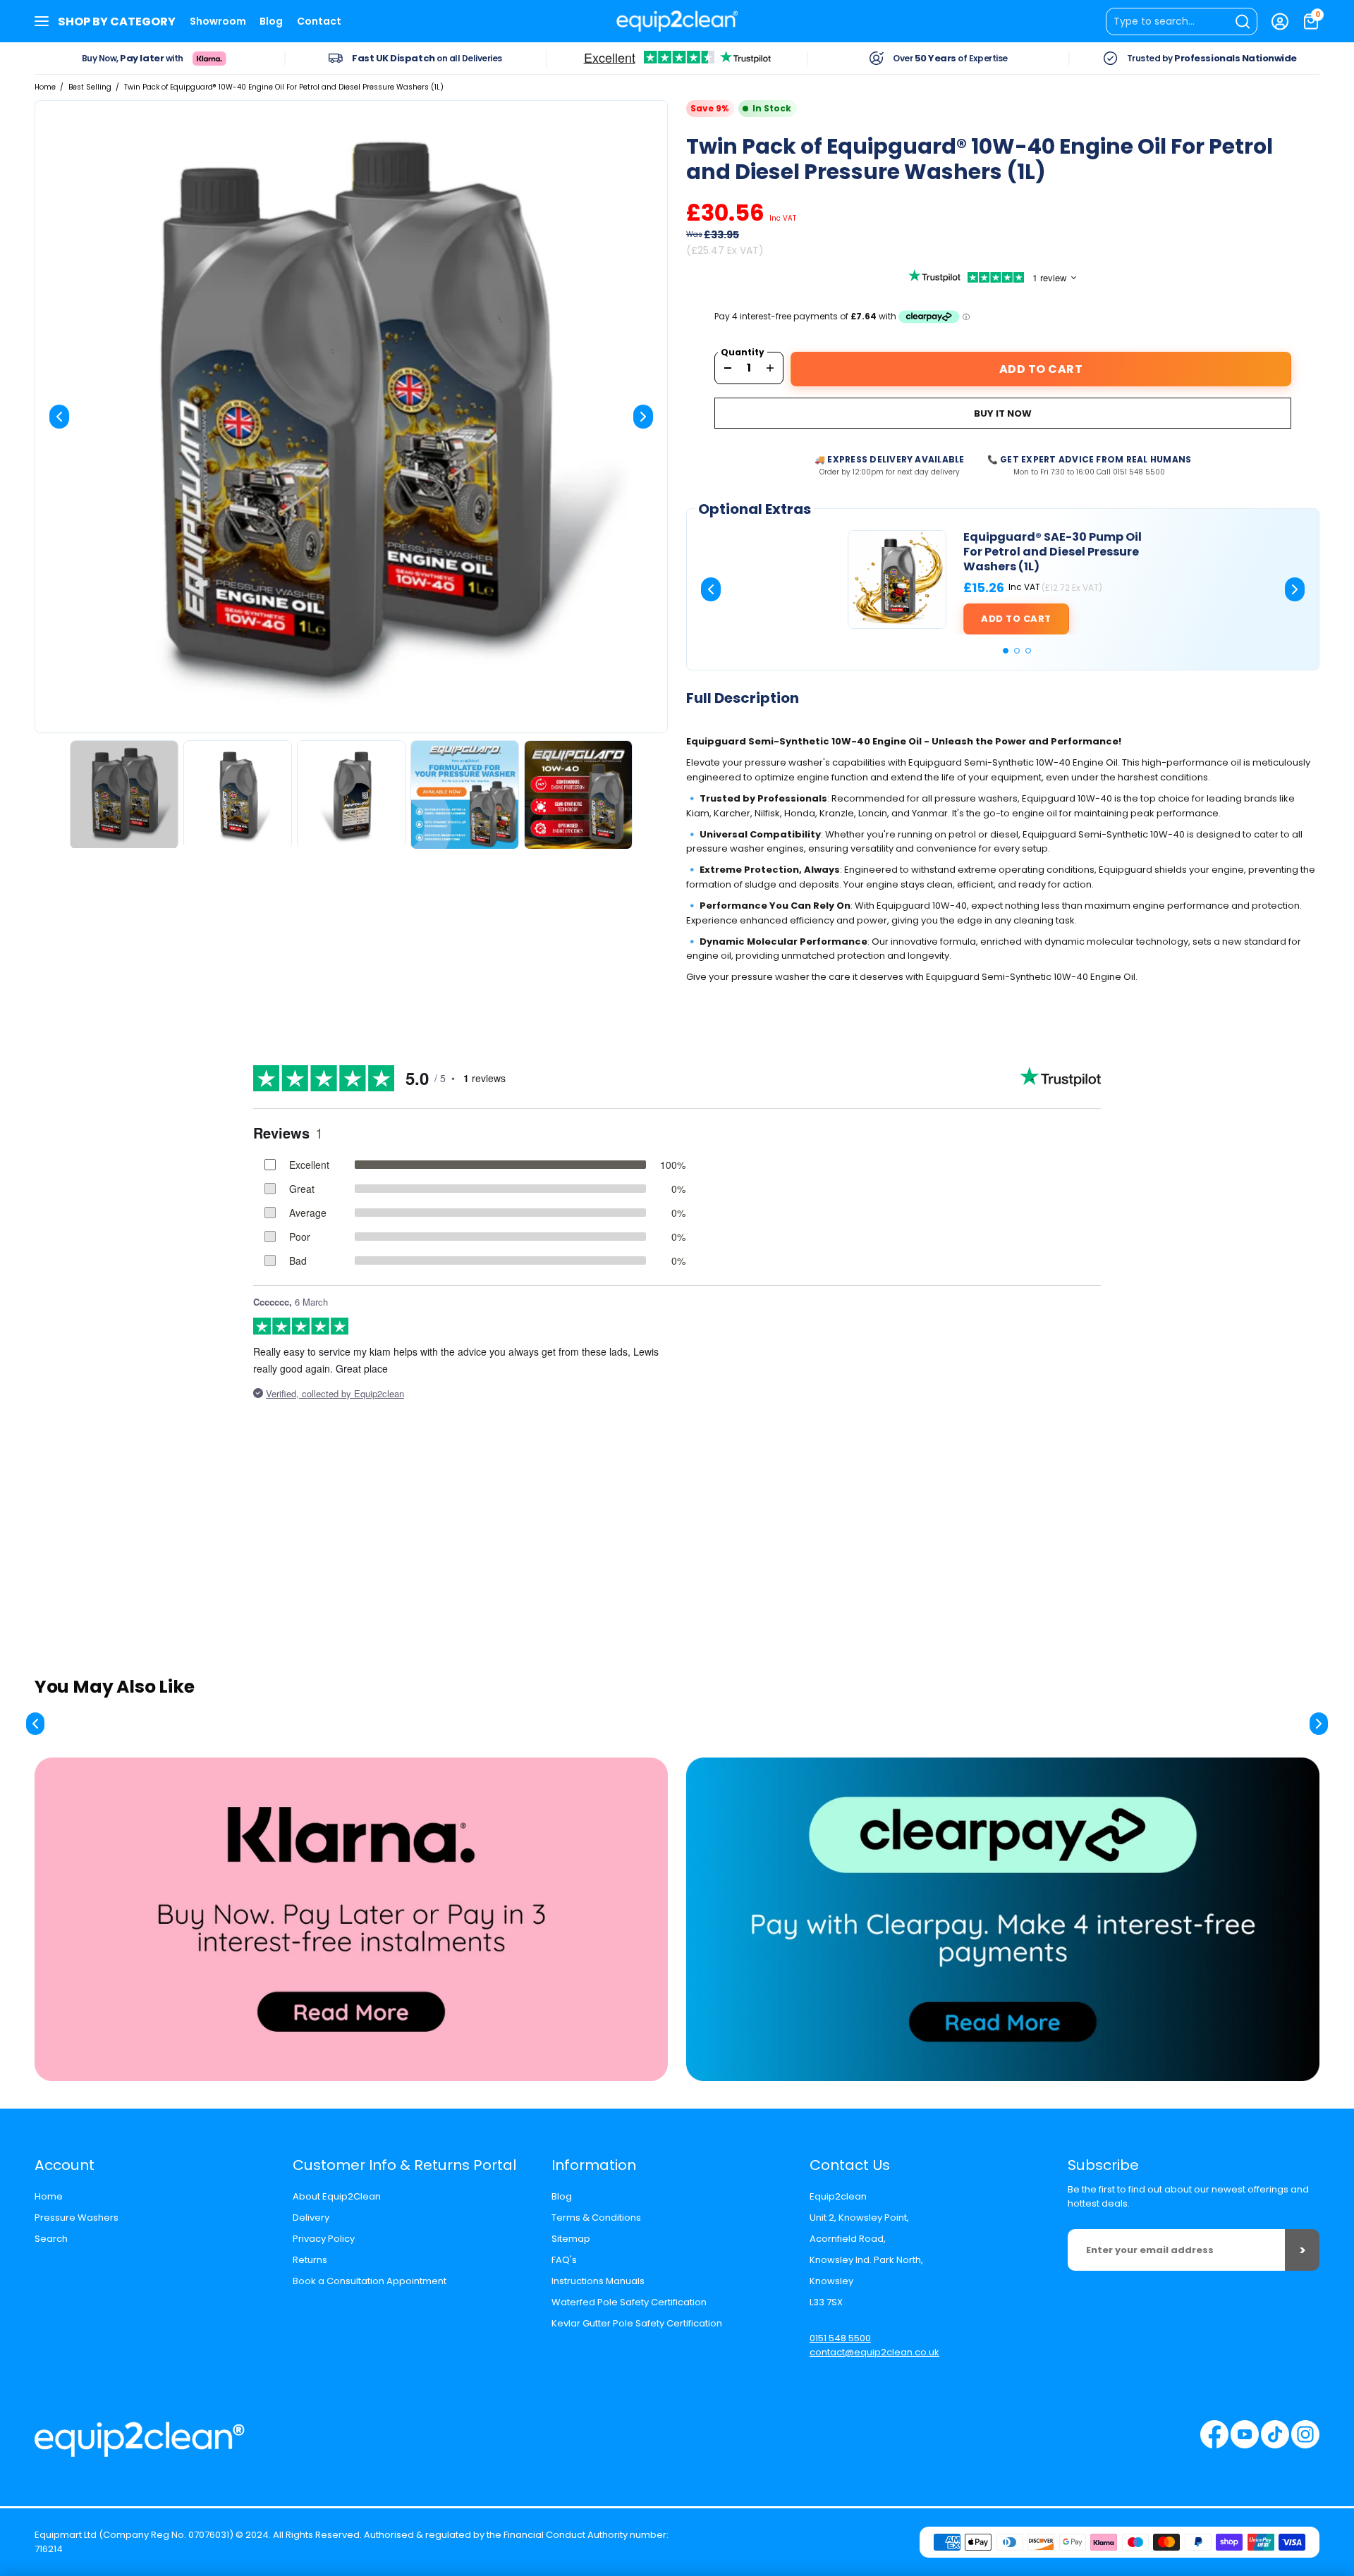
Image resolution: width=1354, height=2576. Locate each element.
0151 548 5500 (840, 2338)
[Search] (1182, 22)
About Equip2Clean (337, 2196)
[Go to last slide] (711, 589)
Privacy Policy (324, 2239)
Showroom (218, 21)
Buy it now (1003, 413)
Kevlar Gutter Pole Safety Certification (637, 2323)
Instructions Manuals (598, 2281)
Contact (319, 21)
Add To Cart (1041, 369)
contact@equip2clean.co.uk (874, 2352)
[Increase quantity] (770, 368)
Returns (310, 2260)
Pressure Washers (77, 2218)
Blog (271, 21)
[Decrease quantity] (728, 368)
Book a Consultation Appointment (370, 2281)
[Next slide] (643, 417)
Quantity (743, 352)
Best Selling (90, 87)
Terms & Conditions (596, 2218)
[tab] (1006, 651)
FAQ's (564, 2260)
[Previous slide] (59, 417)
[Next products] (1319, 1724)
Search (51, 2239)
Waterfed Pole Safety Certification (629, 2302)
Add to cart (1016, 619)
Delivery (311, 2218)
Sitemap (571, 2239)
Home (45, 87)
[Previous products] (35, 1724)
